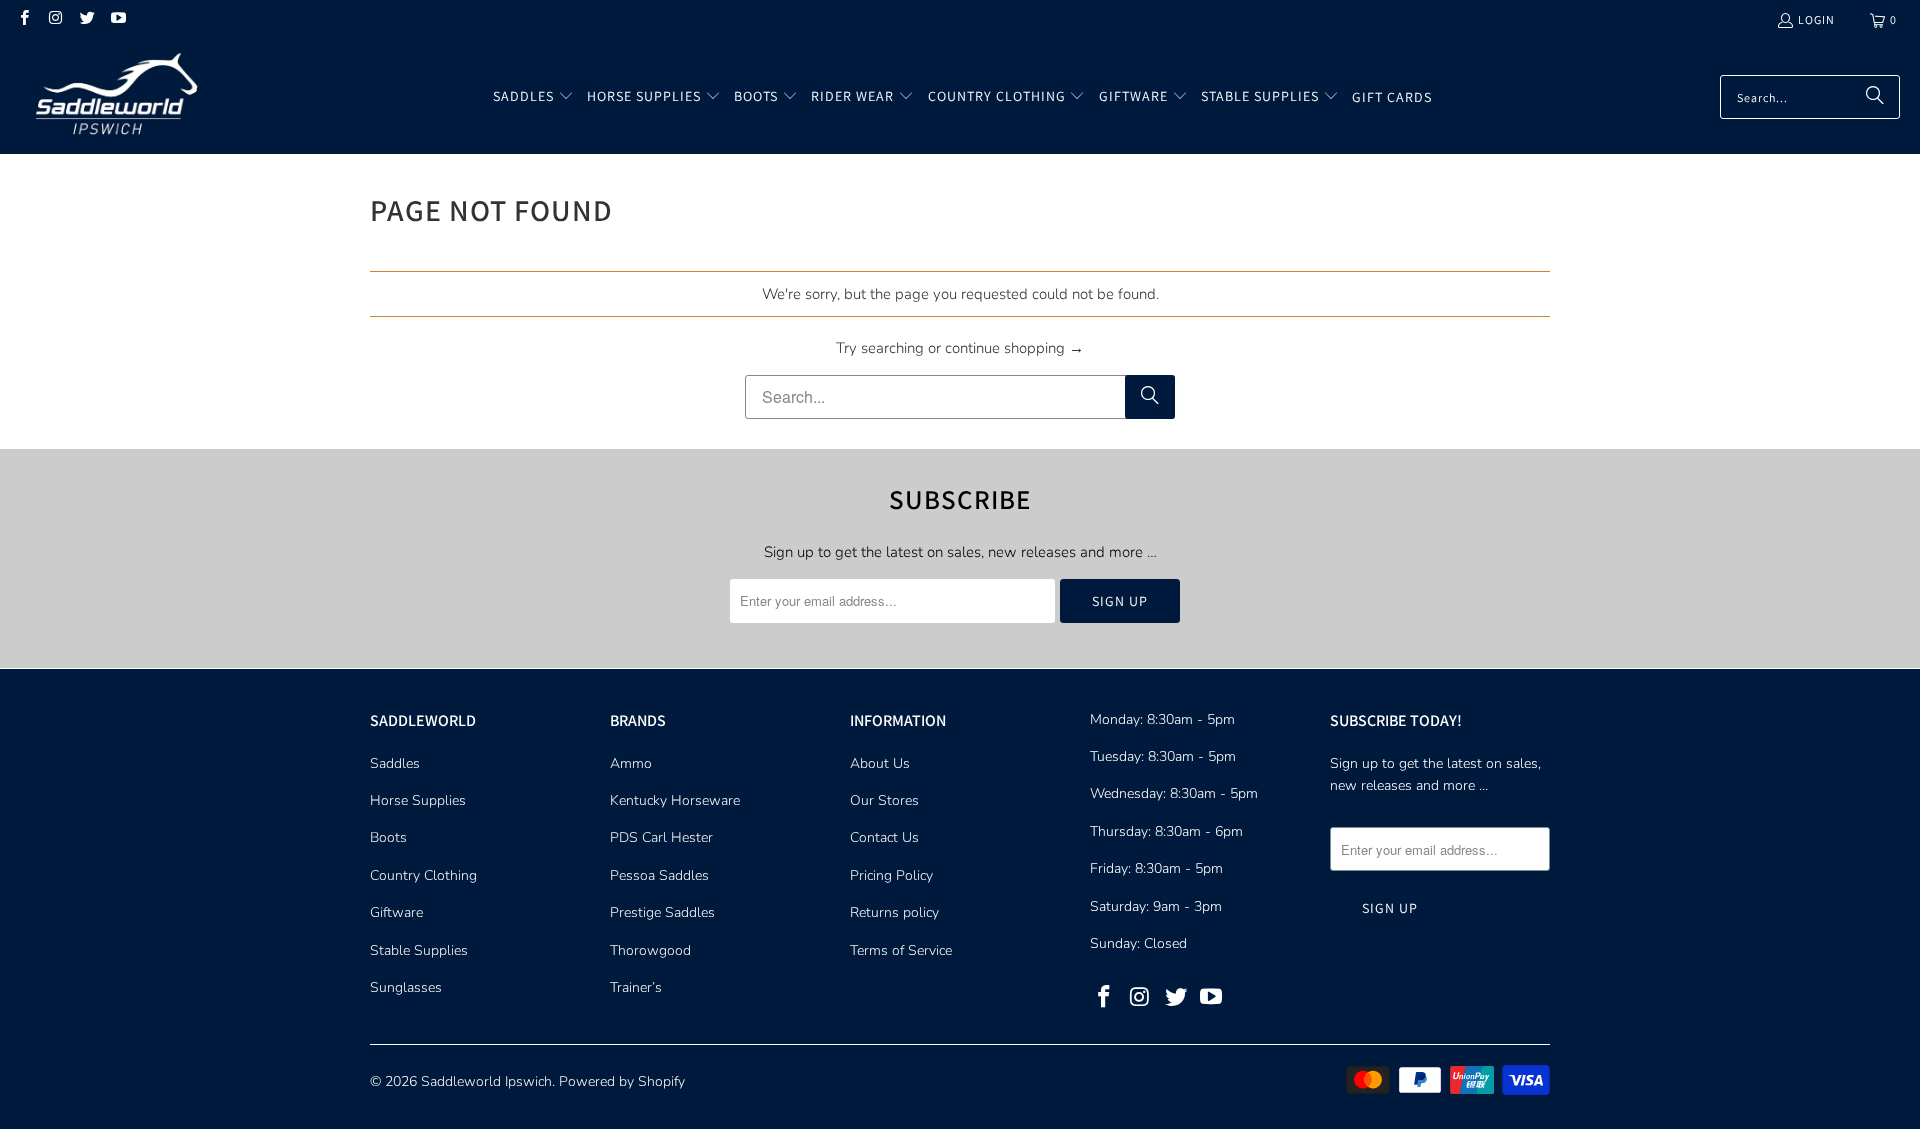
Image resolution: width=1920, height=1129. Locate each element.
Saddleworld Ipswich (486, 1081)
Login (1816, 19)
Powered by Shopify (622, 1081)
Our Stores (884, 800)
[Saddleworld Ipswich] (112, 97)
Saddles (395, 763)
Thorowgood (650, 950)
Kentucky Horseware (675, 800)
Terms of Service (901, 950)
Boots (388, 837)
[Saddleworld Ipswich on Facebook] (23, 19)
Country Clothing (423, 875)
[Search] (1875, 97)
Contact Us (884, 837)
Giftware (396, 912)
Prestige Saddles (662, 912)
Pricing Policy (891, 875)
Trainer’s (636, 987)
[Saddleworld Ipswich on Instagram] (54, 19)
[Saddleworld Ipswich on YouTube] (117, 19)
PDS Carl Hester (661, 837)
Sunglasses (406, 987)
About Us (880, 763)
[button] (533, 97)
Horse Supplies (418, 800)
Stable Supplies (419, 950)
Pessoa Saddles (659, 875)
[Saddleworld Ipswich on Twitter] (86, 19)
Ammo (631, 763)
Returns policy (894, 912)
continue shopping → (1014, 348)
